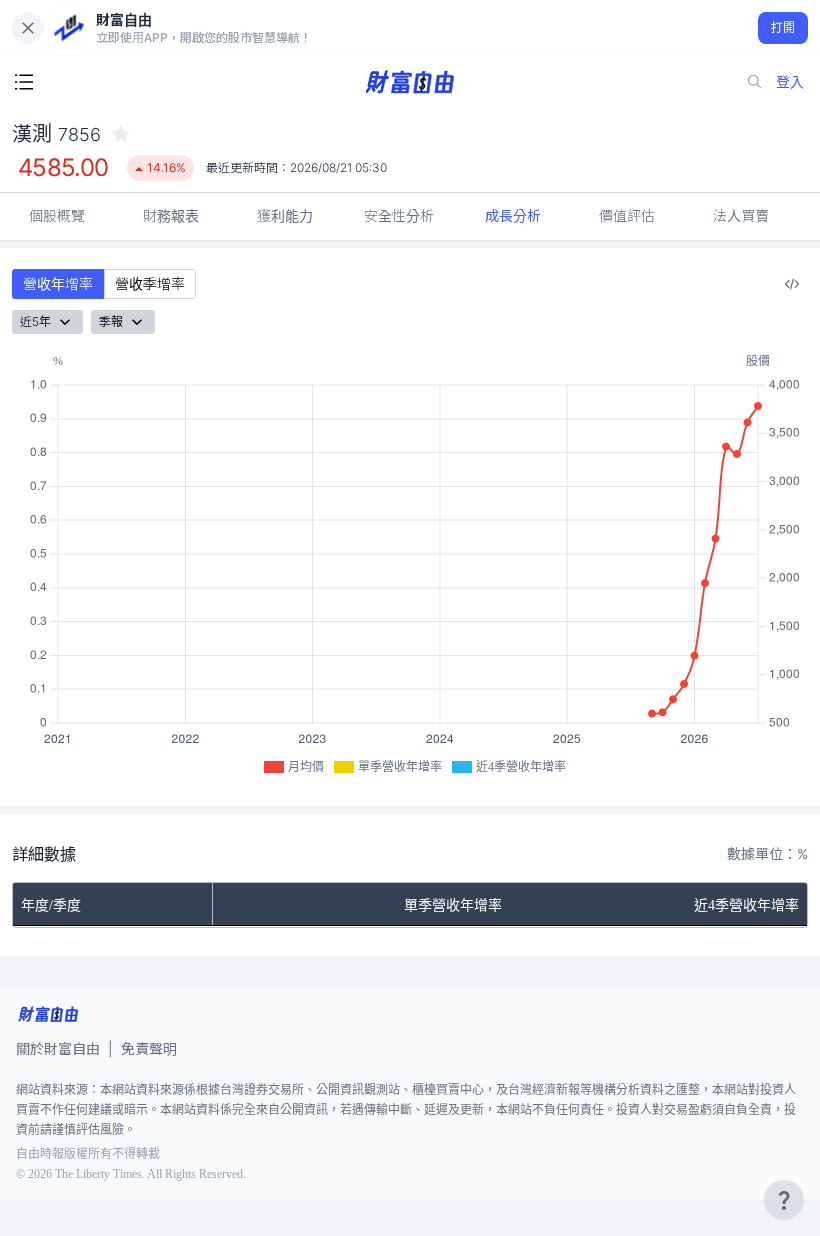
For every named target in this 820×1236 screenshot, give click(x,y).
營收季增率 (150, 283)
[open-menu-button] (24, 82)
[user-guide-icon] (784, 1200)
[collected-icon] (121, 134)
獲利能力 (285, 215)
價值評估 (627, 215)
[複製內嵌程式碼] (792, 284)
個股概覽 (57, 215)
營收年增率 (58, 283)
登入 (790, 81)
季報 (111, 321)
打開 (783, 27)
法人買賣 (741, 215)
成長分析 (513, 215)
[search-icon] (755, 82)
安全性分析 (399, 215)
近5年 (35, 321)
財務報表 (171, 215)
